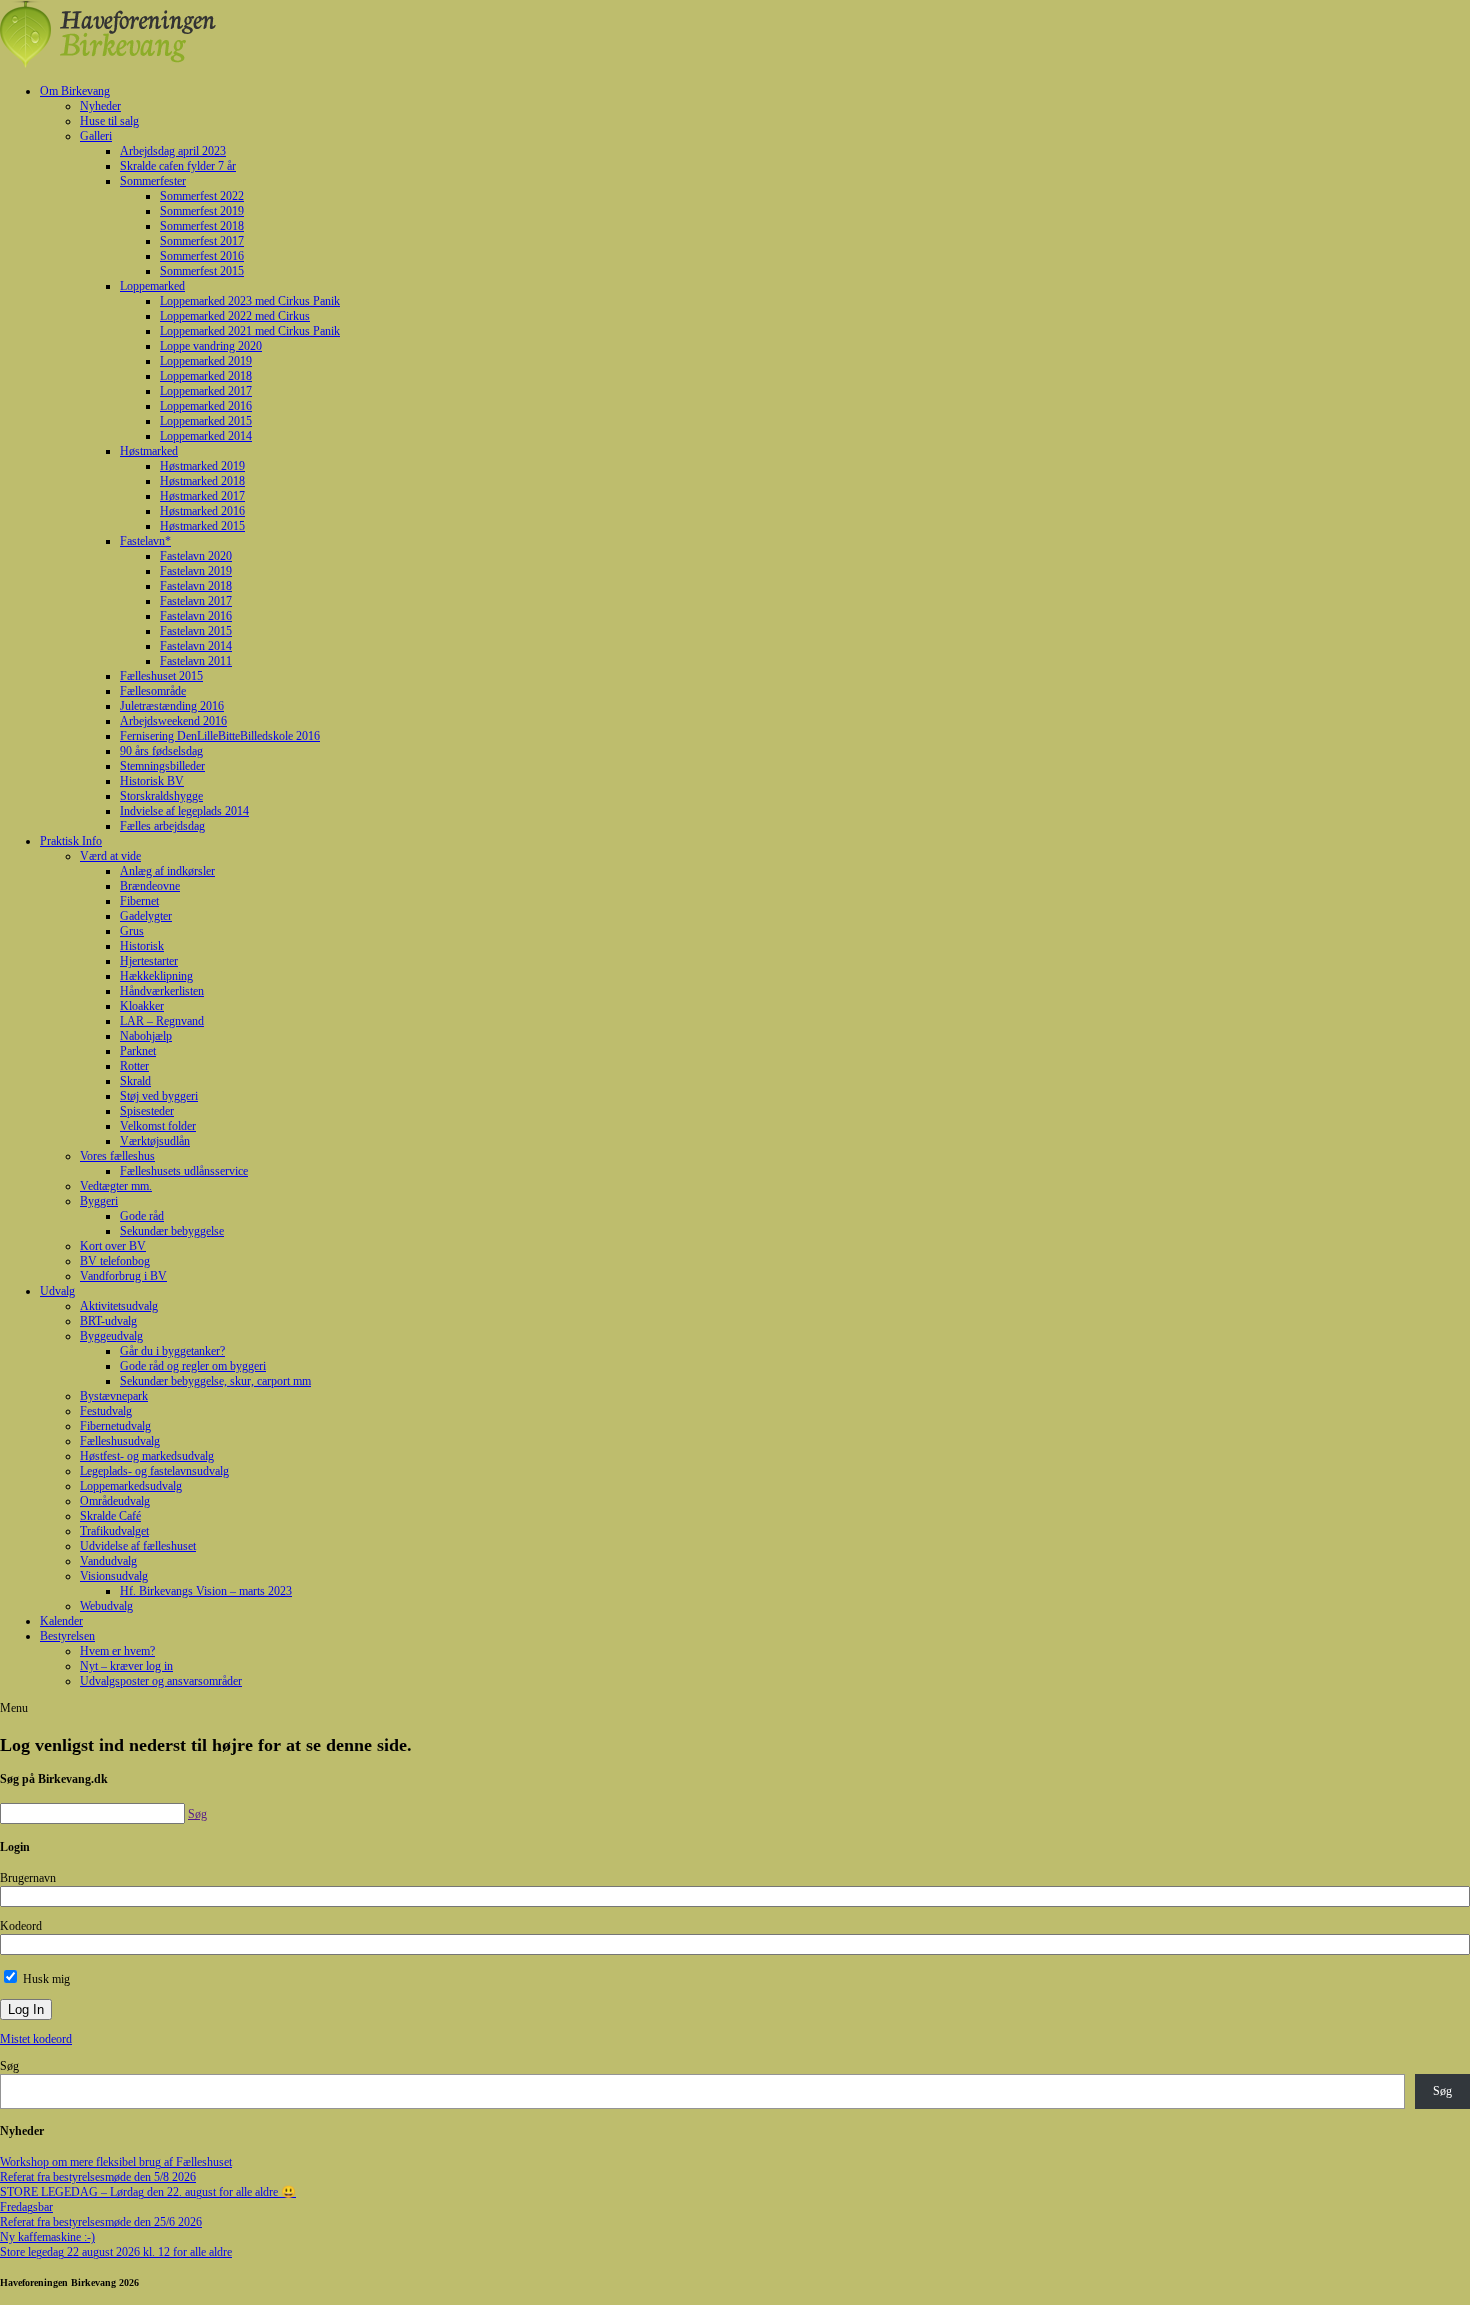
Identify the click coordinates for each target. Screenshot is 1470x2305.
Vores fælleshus (117, 1156)
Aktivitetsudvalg (119, 1306)
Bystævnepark (114, 1396)
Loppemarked (152, 286)
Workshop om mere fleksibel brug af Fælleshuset (116, 2162)
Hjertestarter (149, 961)
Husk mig (45, 1979)
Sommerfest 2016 (202, 256)
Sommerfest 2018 (202, 226)
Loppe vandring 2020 (211, 346)
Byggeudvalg (111, 1336)
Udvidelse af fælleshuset (138, 1546)
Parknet (138, 1051)
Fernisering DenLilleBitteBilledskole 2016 (220, 736)
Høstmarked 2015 (202, 526)
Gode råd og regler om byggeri (193, 1366)
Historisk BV (152, 781)
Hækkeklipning (156, 976)
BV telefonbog (115, 1261)
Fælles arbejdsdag (162, 826)
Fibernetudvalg (115, 1426)
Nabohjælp (146, 1036)
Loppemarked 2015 (206, 421)
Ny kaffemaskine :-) (47, 2237)
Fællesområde (153, 691)
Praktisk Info (71, 841)
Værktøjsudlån (155, 1141)
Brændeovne (150, 886)
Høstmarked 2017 (202, 496)
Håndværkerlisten (162, 991)
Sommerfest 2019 (202, 211)
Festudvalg (106, 1411)
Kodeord (21, 1926)
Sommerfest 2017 (202, 241)
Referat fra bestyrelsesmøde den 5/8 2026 (98, 2177)
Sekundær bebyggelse (172, 1231)
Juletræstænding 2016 (172, 706)
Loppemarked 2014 (206, 436)
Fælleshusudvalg (120, 1441)
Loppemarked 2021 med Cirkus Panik (250, 331)
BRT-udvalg (108, 1321)
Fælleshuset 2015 (161, 676)
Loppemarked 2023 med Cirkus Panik (250, 301)
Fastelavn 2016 (196, 616)
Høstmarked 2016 (202, 511)
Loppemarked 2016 (206, 406)
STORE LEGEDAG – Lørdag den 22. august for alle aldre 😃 (148, 2192)
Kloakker (142, 1006)
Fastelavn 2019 (196, 571)
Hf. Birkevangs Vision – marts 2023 (206, 1591)
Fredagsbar (26, 2207)
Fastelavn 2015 (196, 631)
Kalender (61, 1621)
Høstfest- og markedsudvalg (147, 1456)
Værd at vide (110, 856)
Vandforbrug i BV (123, 1276)
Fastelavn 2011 (196, 661)
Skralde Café (110, 1516)
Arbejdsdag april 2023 (173, 151)
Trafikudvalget (114, 1531)
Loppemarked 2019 (206, 361)
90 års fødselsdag (161, 751)
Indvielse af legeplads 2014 (184, 811)
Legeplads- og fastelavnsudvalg (154, 1471)
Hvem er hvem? (117, 1651)
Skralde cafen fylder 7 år (178, 166)
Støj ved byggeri (159, 1096)
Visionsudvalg (114, 1576)
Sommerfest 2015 (202, 271)
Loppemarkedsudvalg (131, 1486)
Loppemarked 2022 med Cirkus (235, 316)
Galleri (96, 136)
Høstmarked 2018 (202, 481)
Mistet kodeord (36, 2039)
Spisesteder (147, 1111)
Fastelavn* (145, 541)
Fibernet (139, 901)
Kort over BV (113, 1246)
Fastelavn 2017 (196, 601)
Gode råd (142, 1216)
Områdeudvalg (115, 1501)
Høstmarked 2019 (202, 466)
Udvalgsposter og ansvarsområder (161, 1681)
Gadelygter (146, 916)
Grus (132, 931)
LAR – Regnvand (162, 1021)
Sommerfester (153, 181)
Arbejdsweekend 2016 (173, 721)
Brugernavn (28, 1878)
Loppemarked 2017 (206, 391)
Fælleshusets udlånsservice (184, 1171)
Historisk (142, 946)
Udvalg (57, 1291)
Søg (9, 2066)
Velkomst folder (158, 1126)
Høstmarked (149, 451)
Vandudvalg (108, 1561)
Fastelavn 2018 (196, 586)
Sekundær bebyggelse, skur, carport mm (215, 1381)
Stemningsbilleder (162, 766)
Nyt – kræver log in (126, 1666)
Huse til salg (109, 121)
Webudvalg (106, 1606)
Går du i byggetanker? (172, 1351)
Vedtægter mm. (116, 1186)
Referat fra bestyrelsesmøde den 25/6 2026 (101, 2222)
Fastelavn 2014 (196, 646)
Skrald (135, 1081)
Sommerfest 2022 (202, 196)
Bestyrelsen (67, 1636)
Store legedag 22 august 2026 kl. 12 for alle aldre (116, 2252)
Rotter (134, 1066)
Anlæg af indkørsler (167, 871)
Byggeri (99, 1201)
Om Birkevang (75, 91)
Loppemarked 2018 (206, 376)
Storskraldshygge (161, 796)
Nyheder (100, 106)
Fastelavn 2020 (196, 556)
